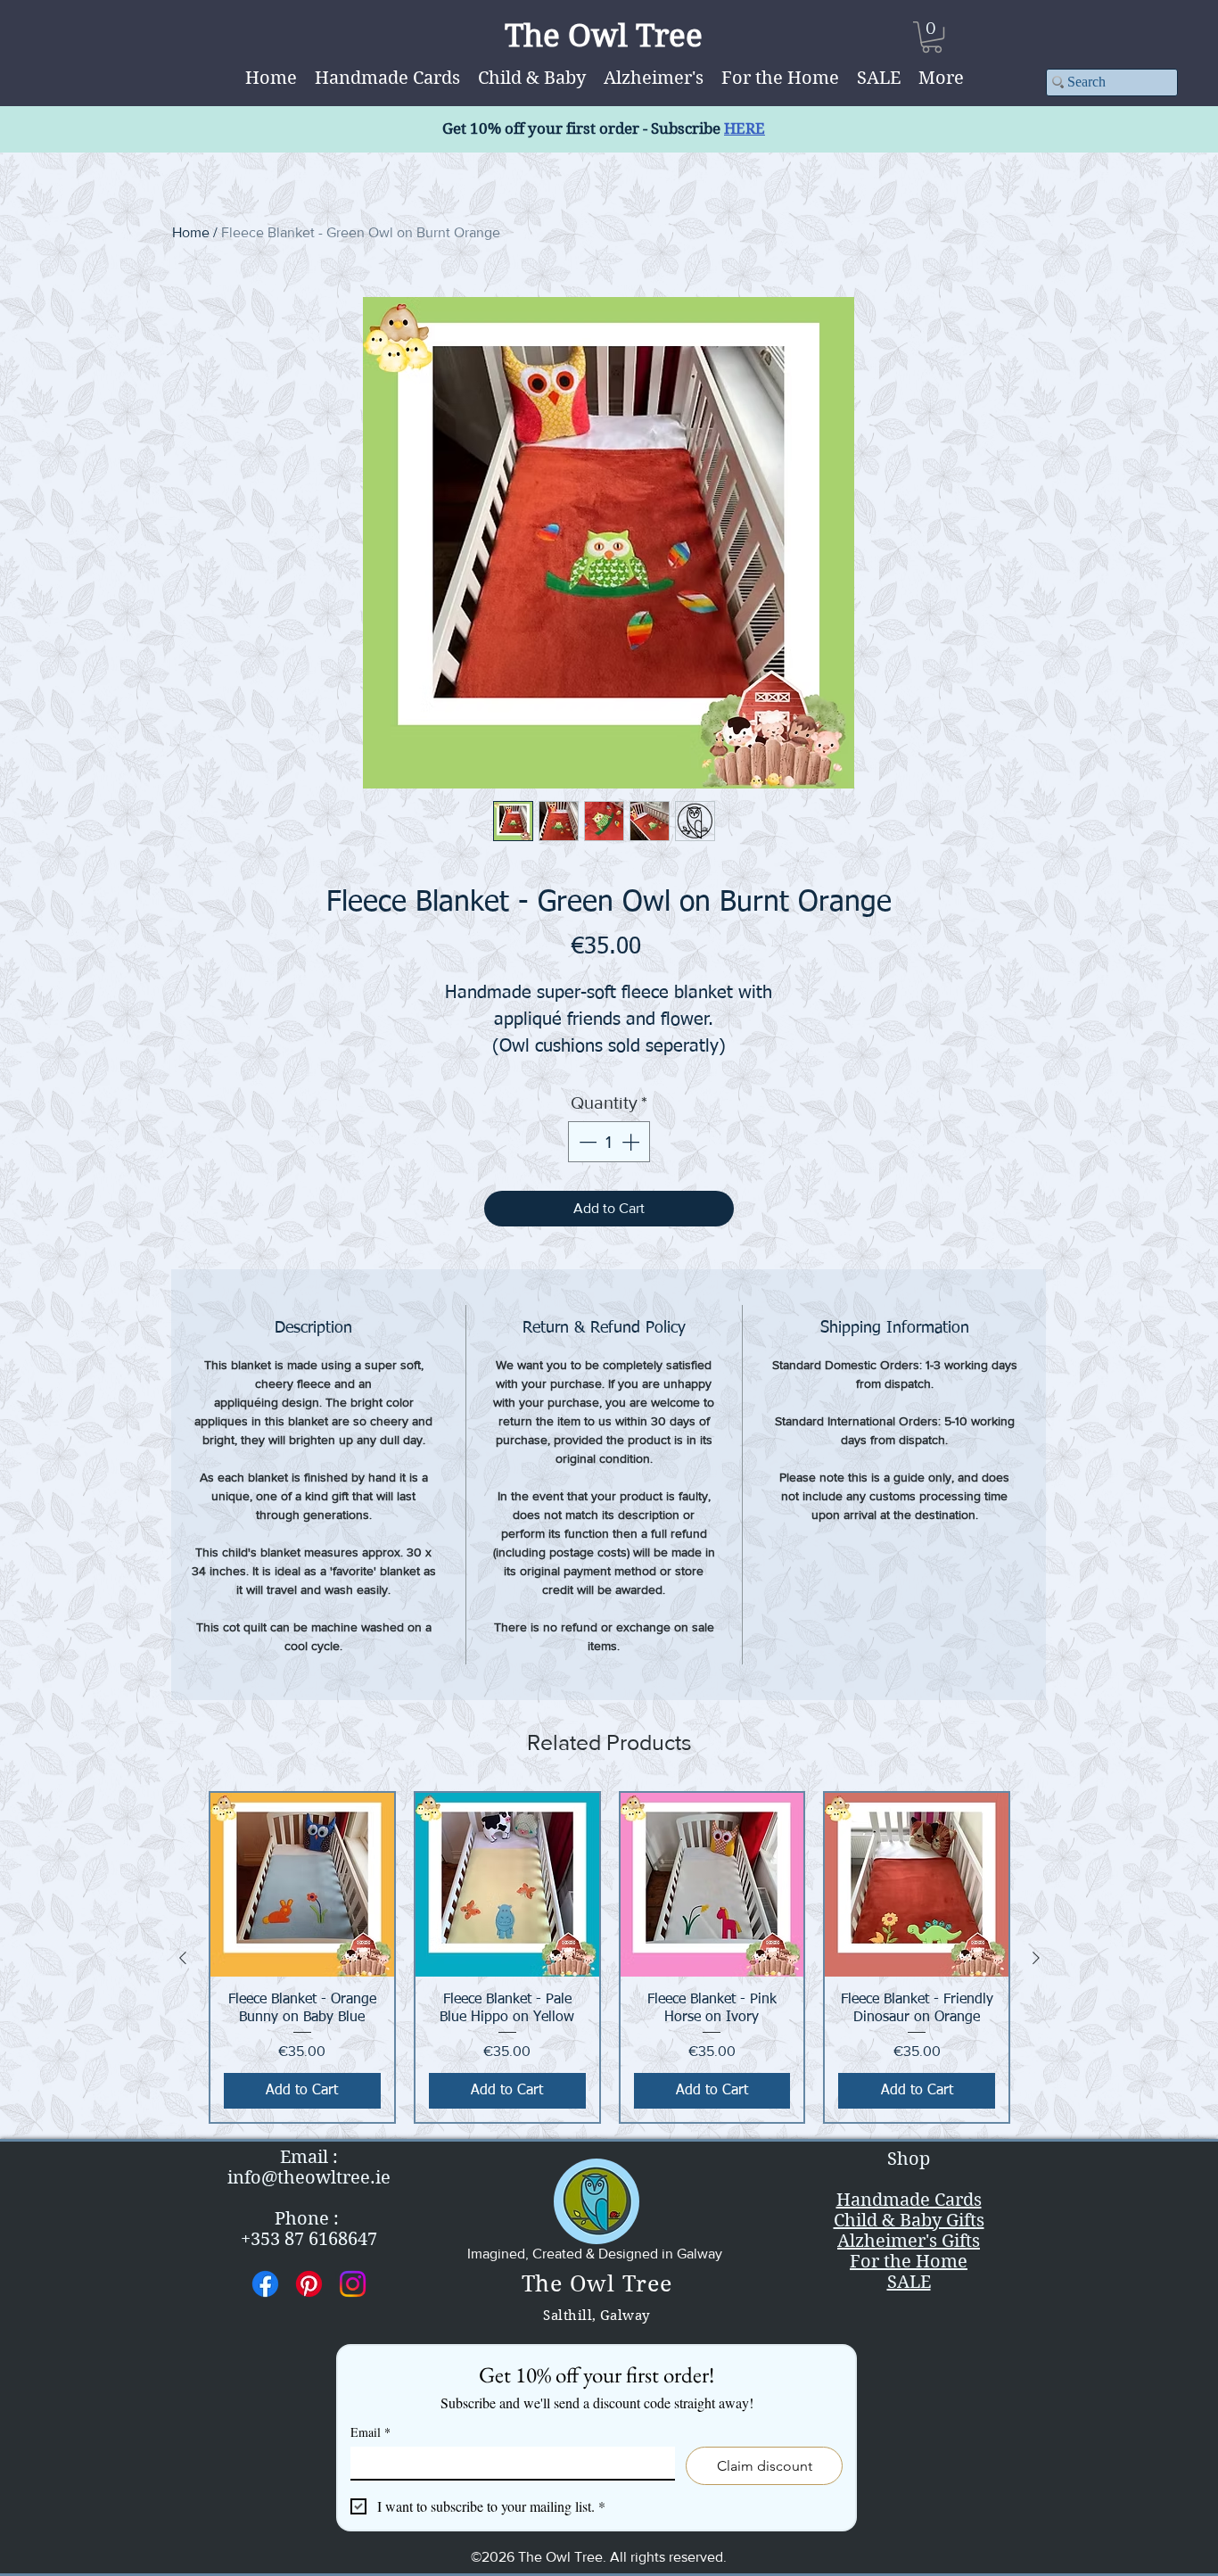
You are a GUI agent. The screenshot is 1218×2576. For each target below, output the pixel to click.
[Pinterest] (309, 2284)
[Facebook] (265, 2284)
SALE (909, 2282)
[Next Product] (1036, 1958)
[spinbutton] (609, 1142)
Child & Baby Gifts (909, 2221)
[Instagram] (353, 2284)
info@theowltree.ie (309, 2178)
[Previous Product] (183, 1958)
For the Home (909, 2262)
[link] (932, 37)
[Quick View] (302, 1885)
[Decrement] (586, 1142)
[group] (609, 1957)
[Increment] (632, 1142)
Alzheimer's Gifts (909, 2241)
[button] (941, 78)
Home (191, 232)
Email (370, 2432)
